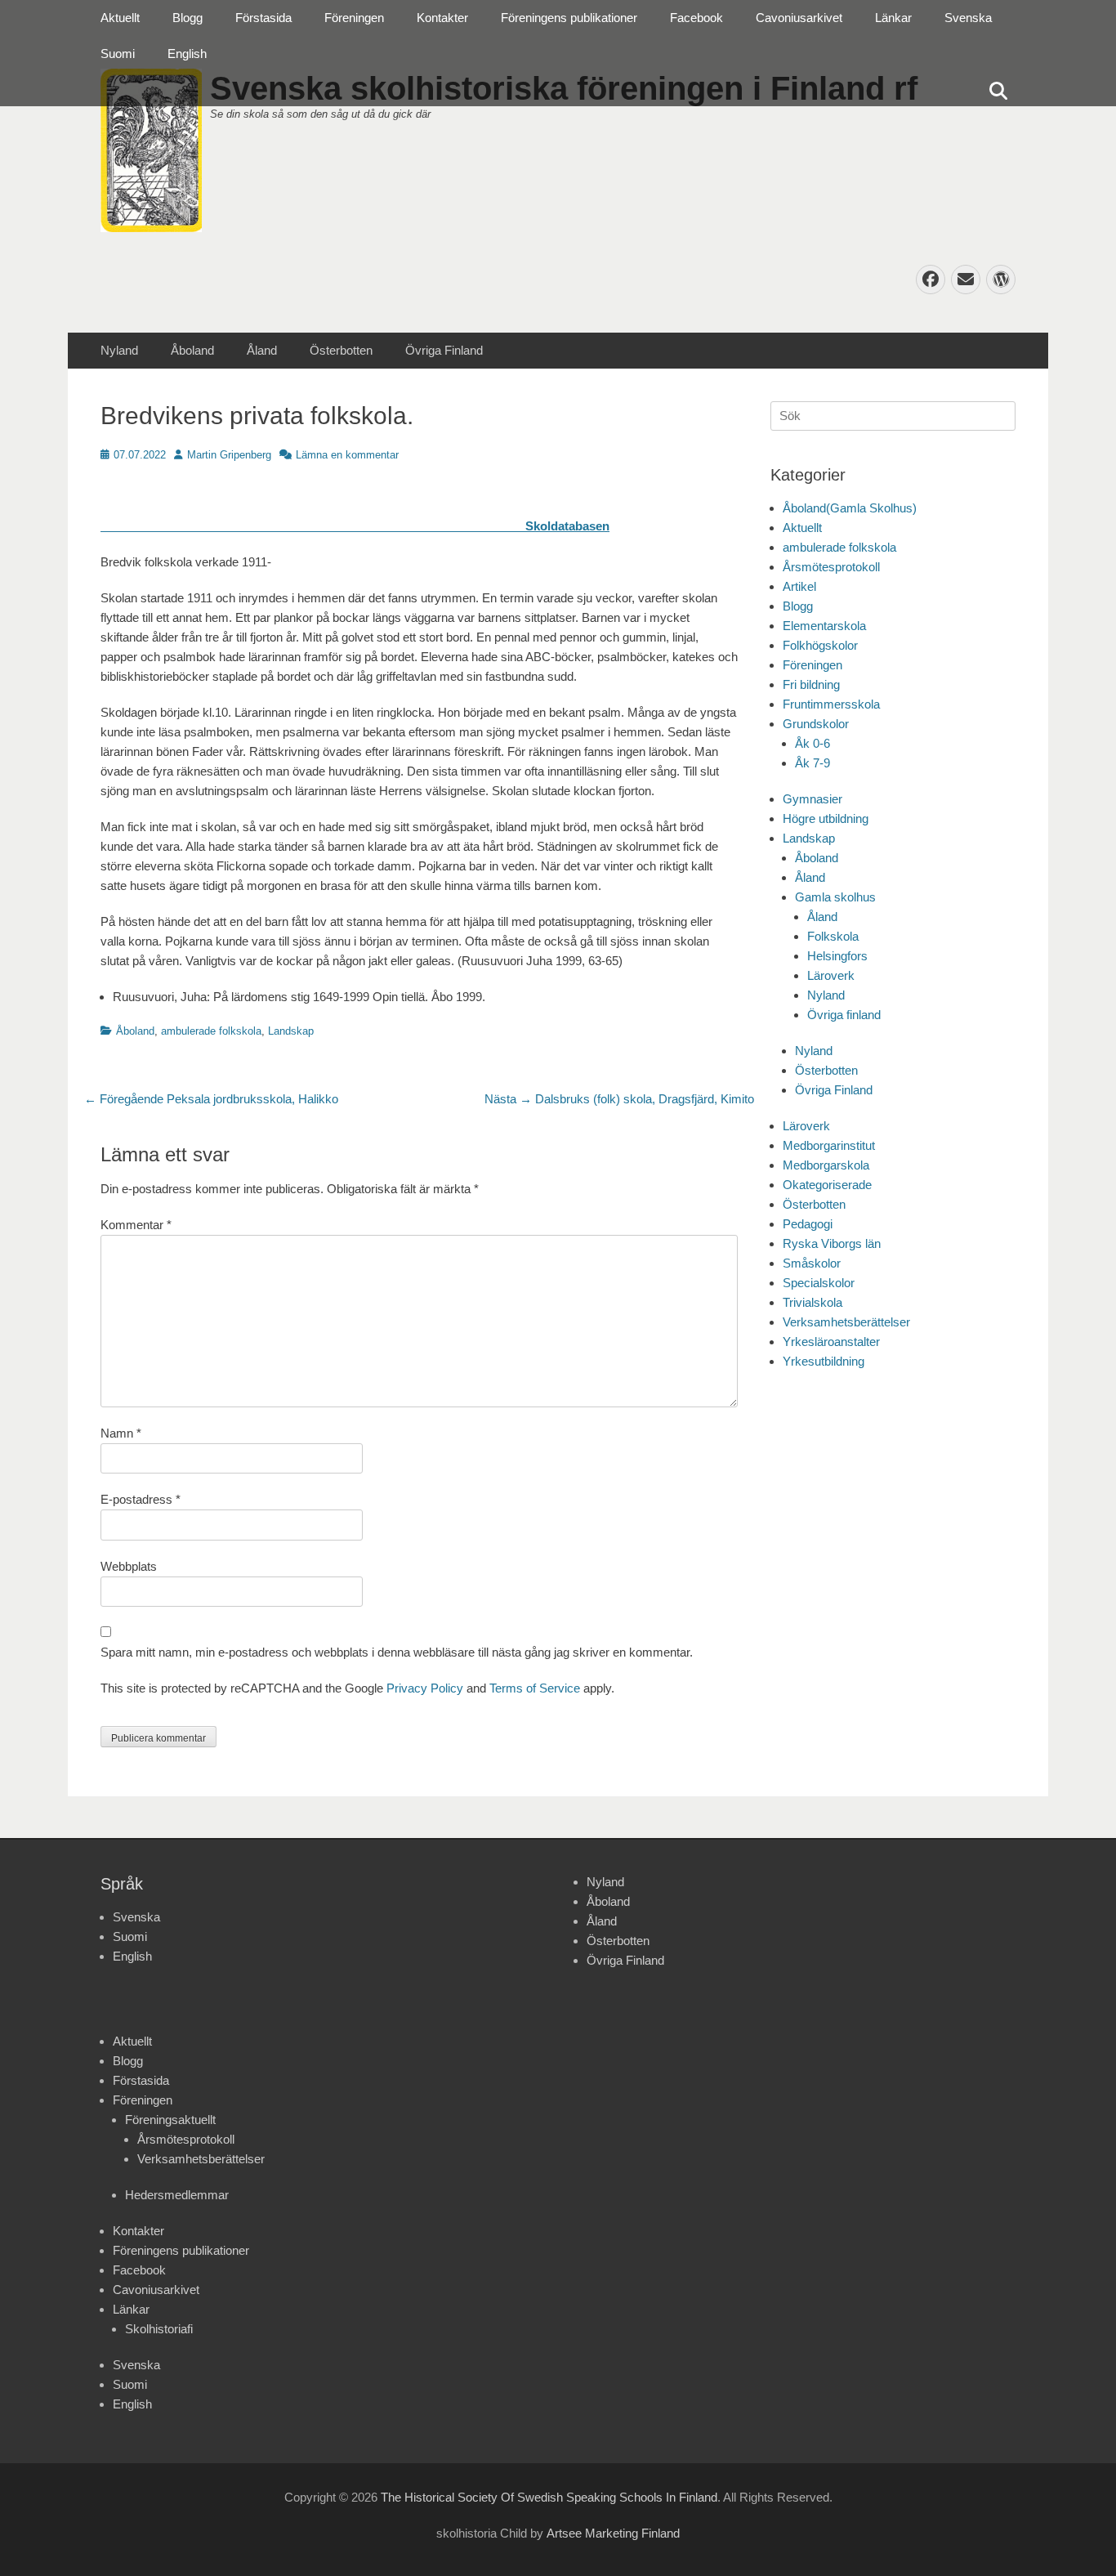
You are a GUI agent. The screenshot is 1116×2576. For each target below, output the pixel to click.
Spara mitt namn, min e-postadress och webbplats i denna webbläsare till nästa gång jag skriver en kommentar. (397, 1652)
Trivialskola (812, 1302)
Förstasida (263, 18)
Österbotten (341, 350)
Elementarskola (824, 626)
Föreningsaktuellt (170, 2120)
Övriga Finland (444, 350)
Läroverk (831, 975)
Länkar (893, 18)
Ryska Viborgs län (832, 1243)
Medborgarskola (826, 1165)
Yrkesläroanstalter (831, 1342)
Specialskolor (819, 1283)
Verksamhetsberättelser (846, 1322)
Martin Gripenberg (229, 455)
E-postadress (141, 1499)
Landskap (291, 1031)
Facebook (696, 18)
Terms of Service (535, 1688)
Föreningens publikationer (569, 18)
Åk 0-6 (812, 743)
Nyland (119, 350)
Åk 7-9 (812, 763)
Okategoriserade (827, 1185)
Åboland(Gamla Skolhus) (850, 508)
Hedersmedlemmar (177, 2195)
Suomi (118, 54)
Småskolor (812, 1263)
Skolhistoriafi (159, 2329)
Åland (262, 350)
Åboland (192, 350)
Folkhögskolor (820, 645)
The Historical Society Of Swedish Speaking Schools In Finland (549, 2497)
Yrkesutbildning (824, 1361)
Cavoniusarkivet (799, 18)
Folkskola (833, 936)
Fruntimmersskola (831, 704)
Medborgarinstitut (829, 1145)
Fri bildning (811, 684)
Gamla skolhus (835, 897)
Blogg (187, 18)
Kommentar (136, 1225)
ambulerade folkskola (211, 1031)
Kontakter (442, 18)
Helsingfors (837, 956)
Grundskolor (816, 724)
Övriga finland (844, 1015)
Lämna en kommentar (347, 455)
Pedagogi (808, 1224)
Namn (121, 1433)
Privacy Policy (425, 1688)
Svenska (968, 18)
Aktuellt (120, 18)
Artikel (799, 586)
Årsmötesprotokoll (831, 567)
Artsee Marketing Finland (613, 2533)
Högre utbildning (826, 818)
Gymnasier (812, 799)
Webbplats (129, 1566)
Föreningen (354, 18)
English (187, 54)
